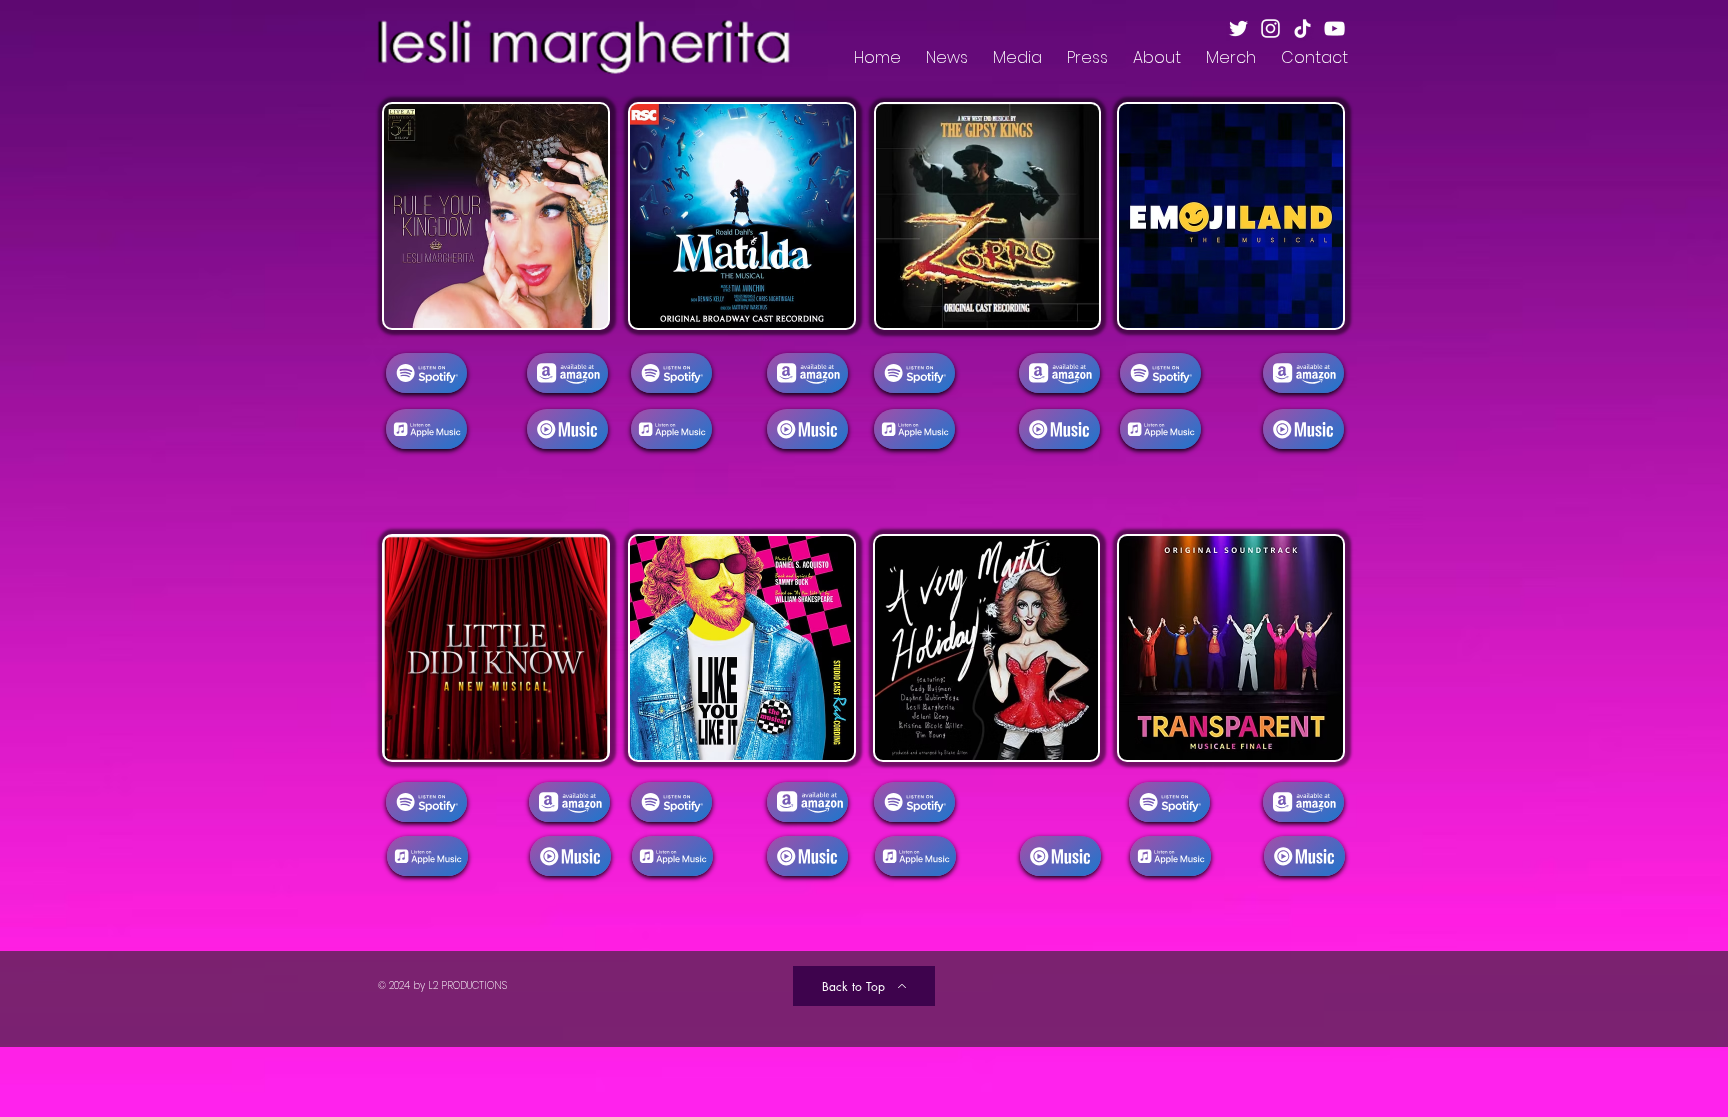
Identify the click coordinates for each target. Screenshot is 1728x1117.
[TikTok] (1302, 28)
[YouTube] (1334, 28)
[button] (946, 57)
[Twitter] (1238, 28)
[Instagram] (1270, 28)
